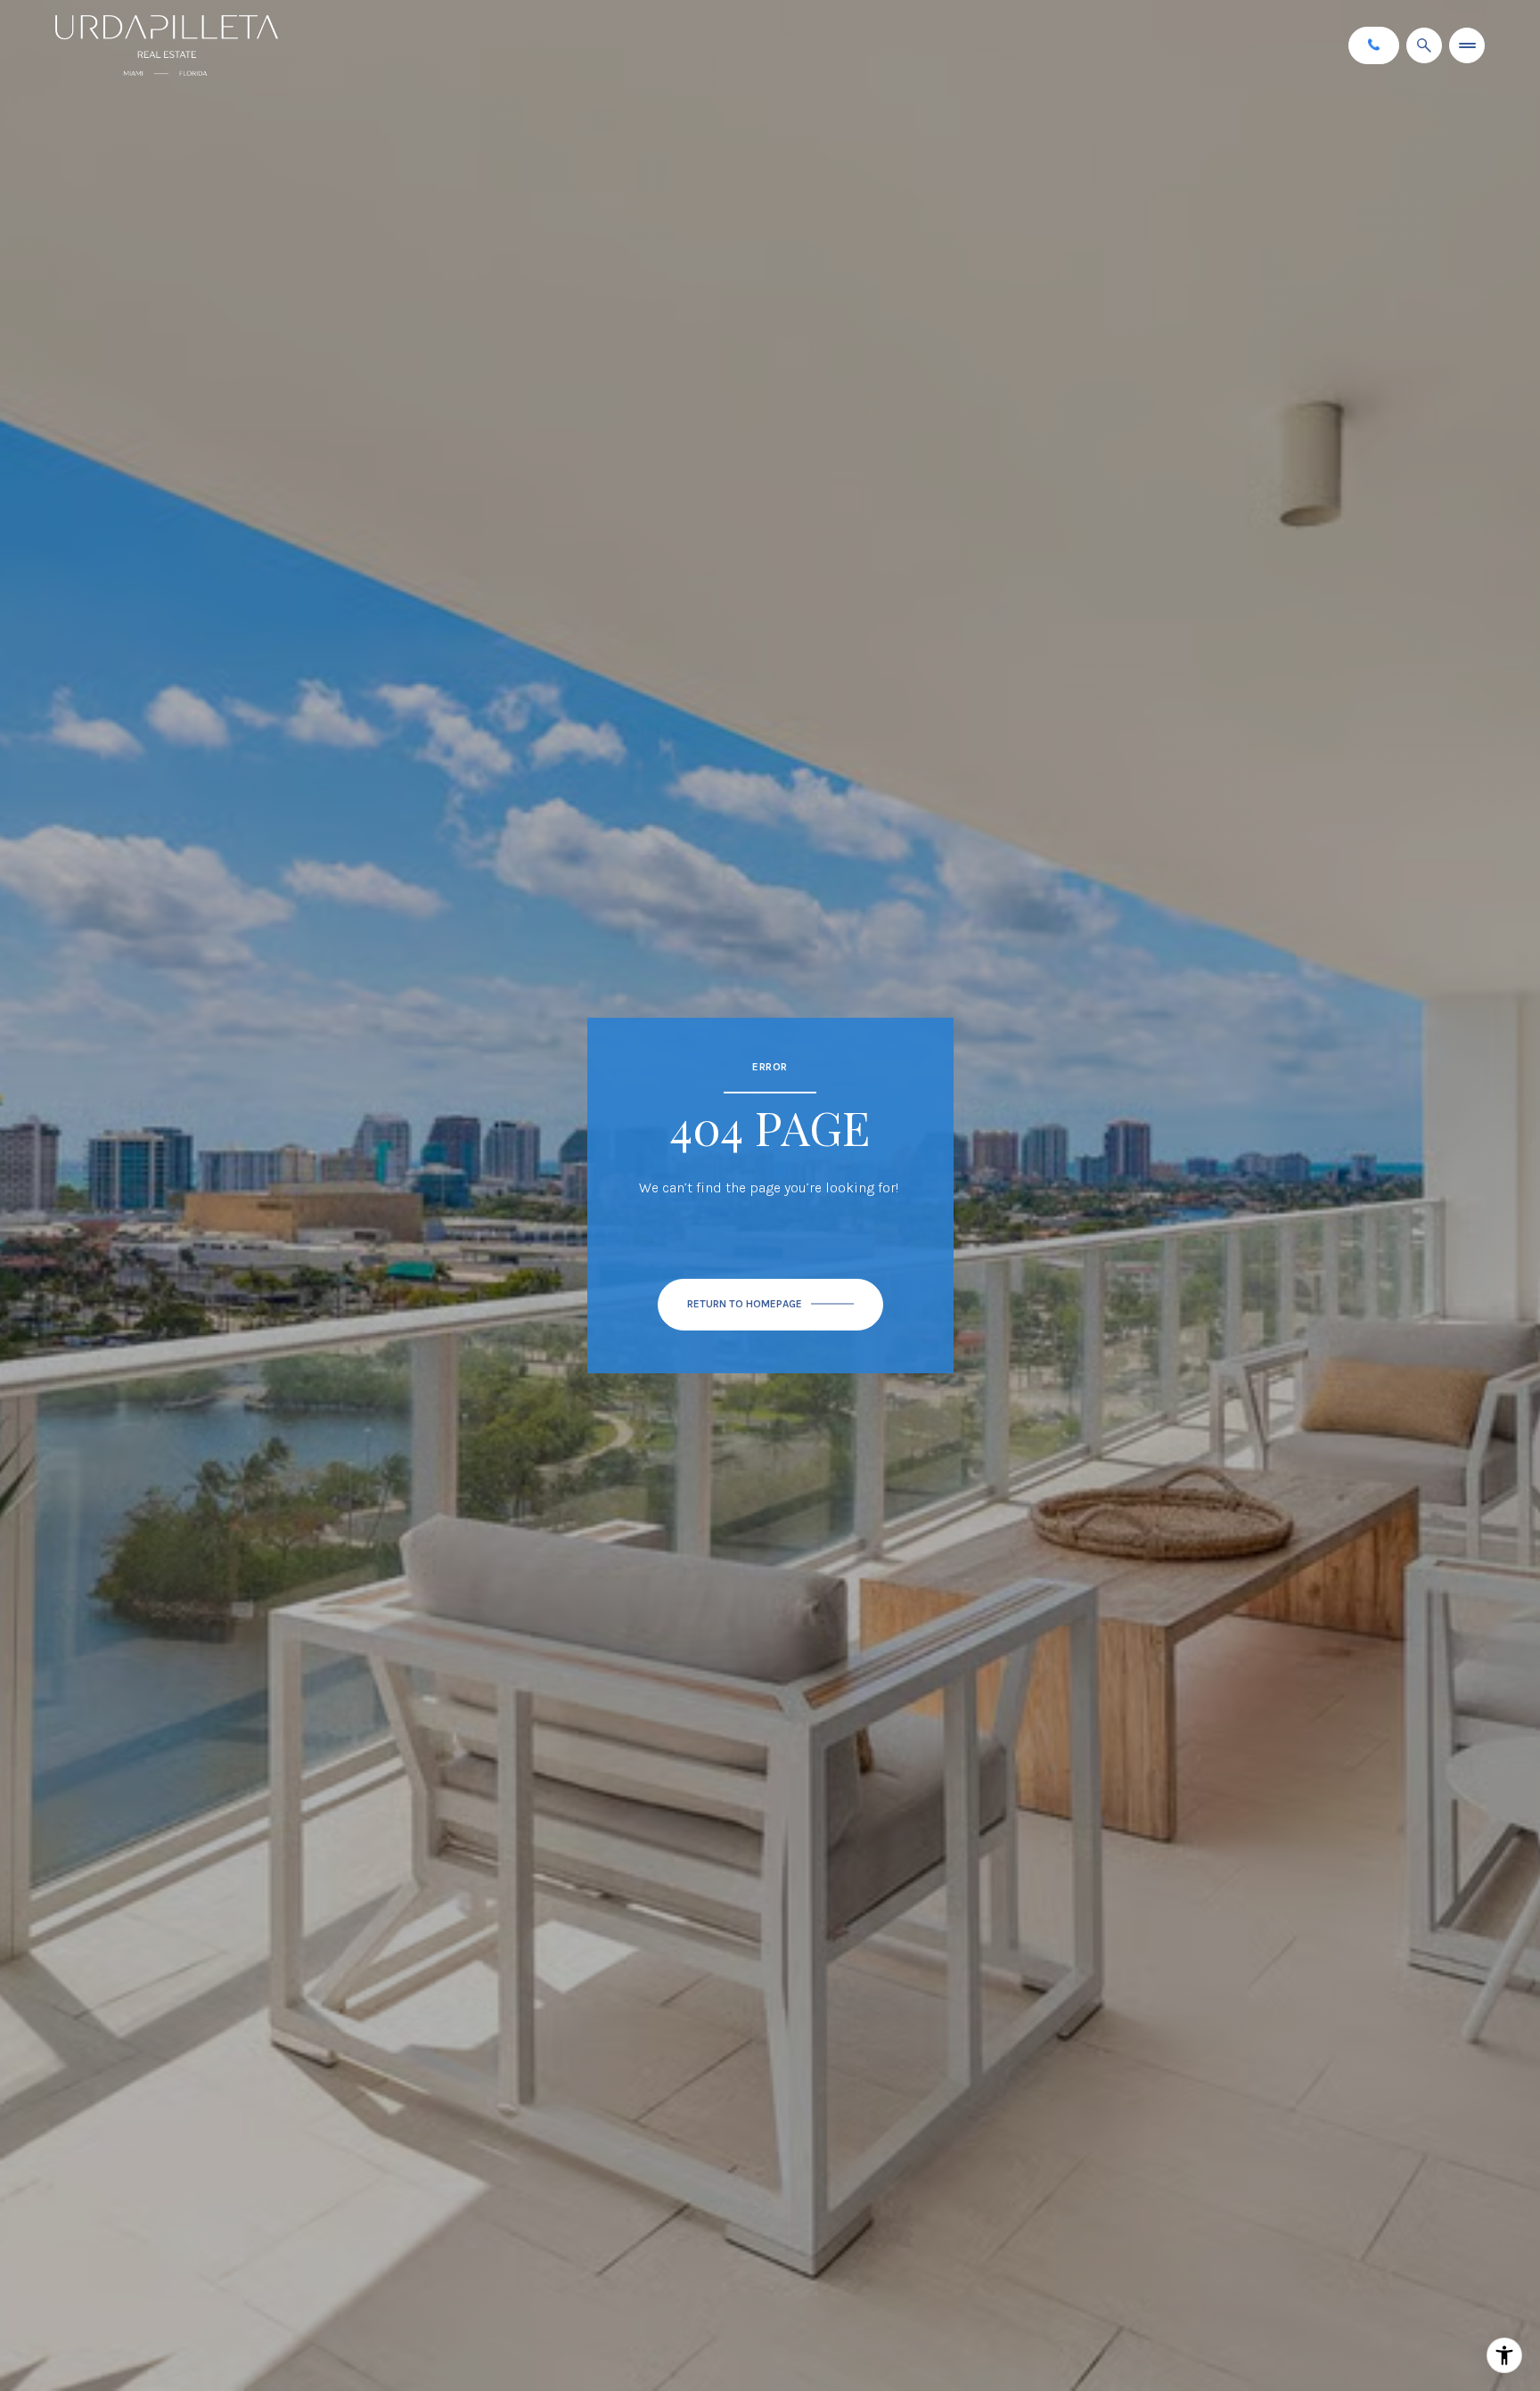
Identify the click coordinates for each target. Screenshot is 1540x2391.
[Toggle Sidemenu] (1467, 45)
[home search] (1424, 45)
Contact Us (1374, 45)
